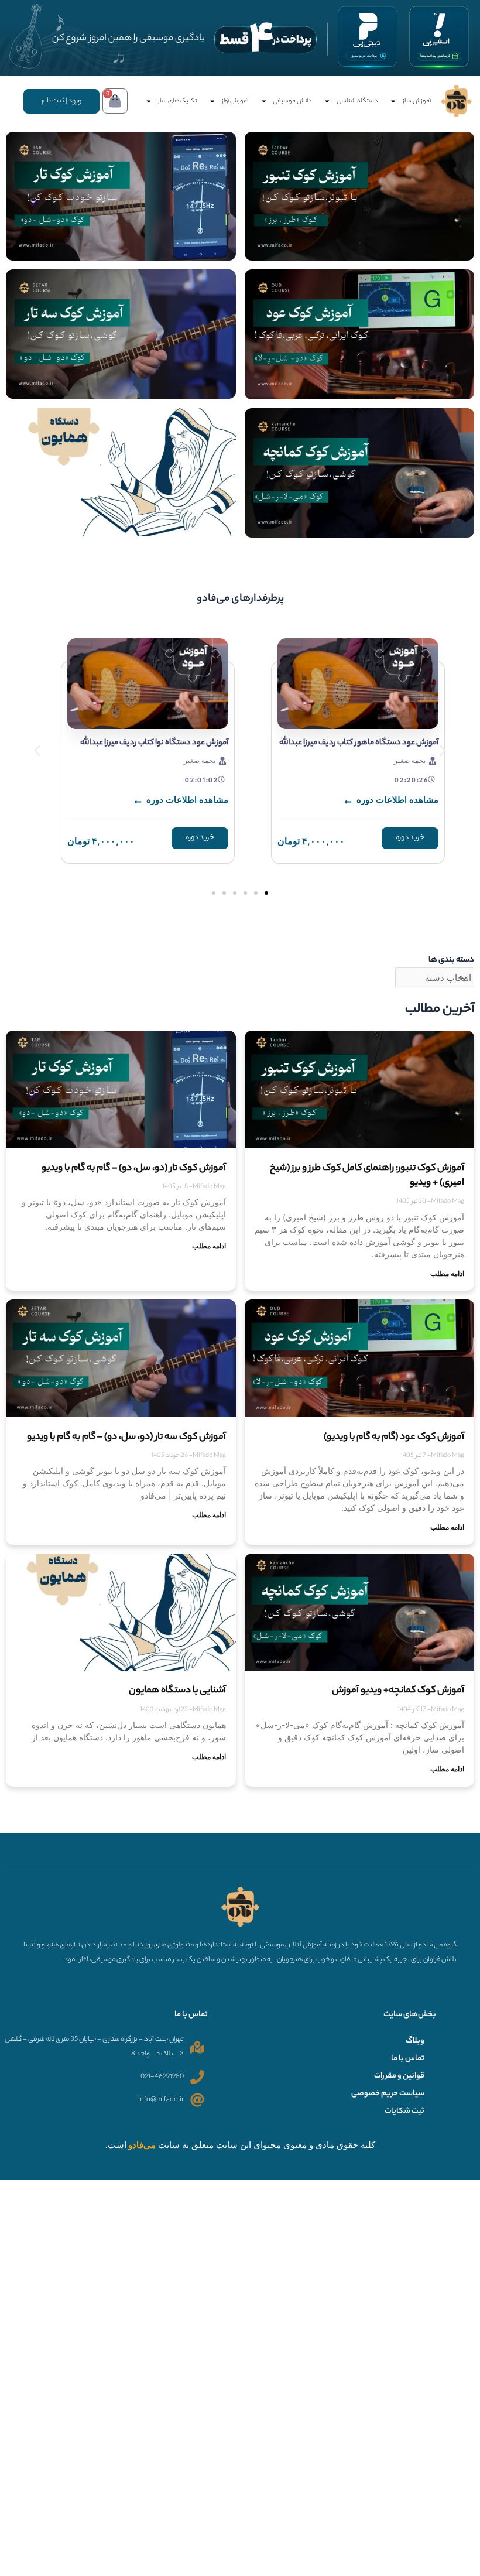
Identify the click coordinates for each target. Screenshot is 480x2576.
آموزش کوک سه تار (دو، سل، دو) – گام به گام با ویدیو (126, 1437)
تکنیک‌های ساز (177, 101)
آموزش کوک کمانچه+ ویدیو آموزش (398, 1691)
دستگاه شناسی (357, 101)
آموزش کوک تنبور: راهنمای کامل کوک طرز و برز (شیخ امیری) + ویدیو (367, 1176)
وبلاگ (415, 2041)
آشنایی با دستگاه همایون (177, 1691)
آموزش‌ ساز (417, 101)
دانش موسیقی (292, 101)
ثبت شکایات (404, 2112)
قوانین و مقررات (399, 2076)
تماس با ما (408, 2059)
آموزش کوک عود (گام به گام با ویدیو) (394, 1437)
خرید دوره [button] (410, 838)
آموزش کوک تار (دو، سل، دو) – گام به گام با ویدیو (134, 1169)
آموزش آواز (235, 101)
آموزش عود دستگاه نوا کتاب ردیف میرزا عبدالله (154, 743)
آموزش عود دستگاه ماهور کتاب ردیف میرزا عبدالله (359, 743)
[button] (37, 751)
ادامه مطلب (447, 1273)
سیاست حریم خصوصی (388, 2094)
